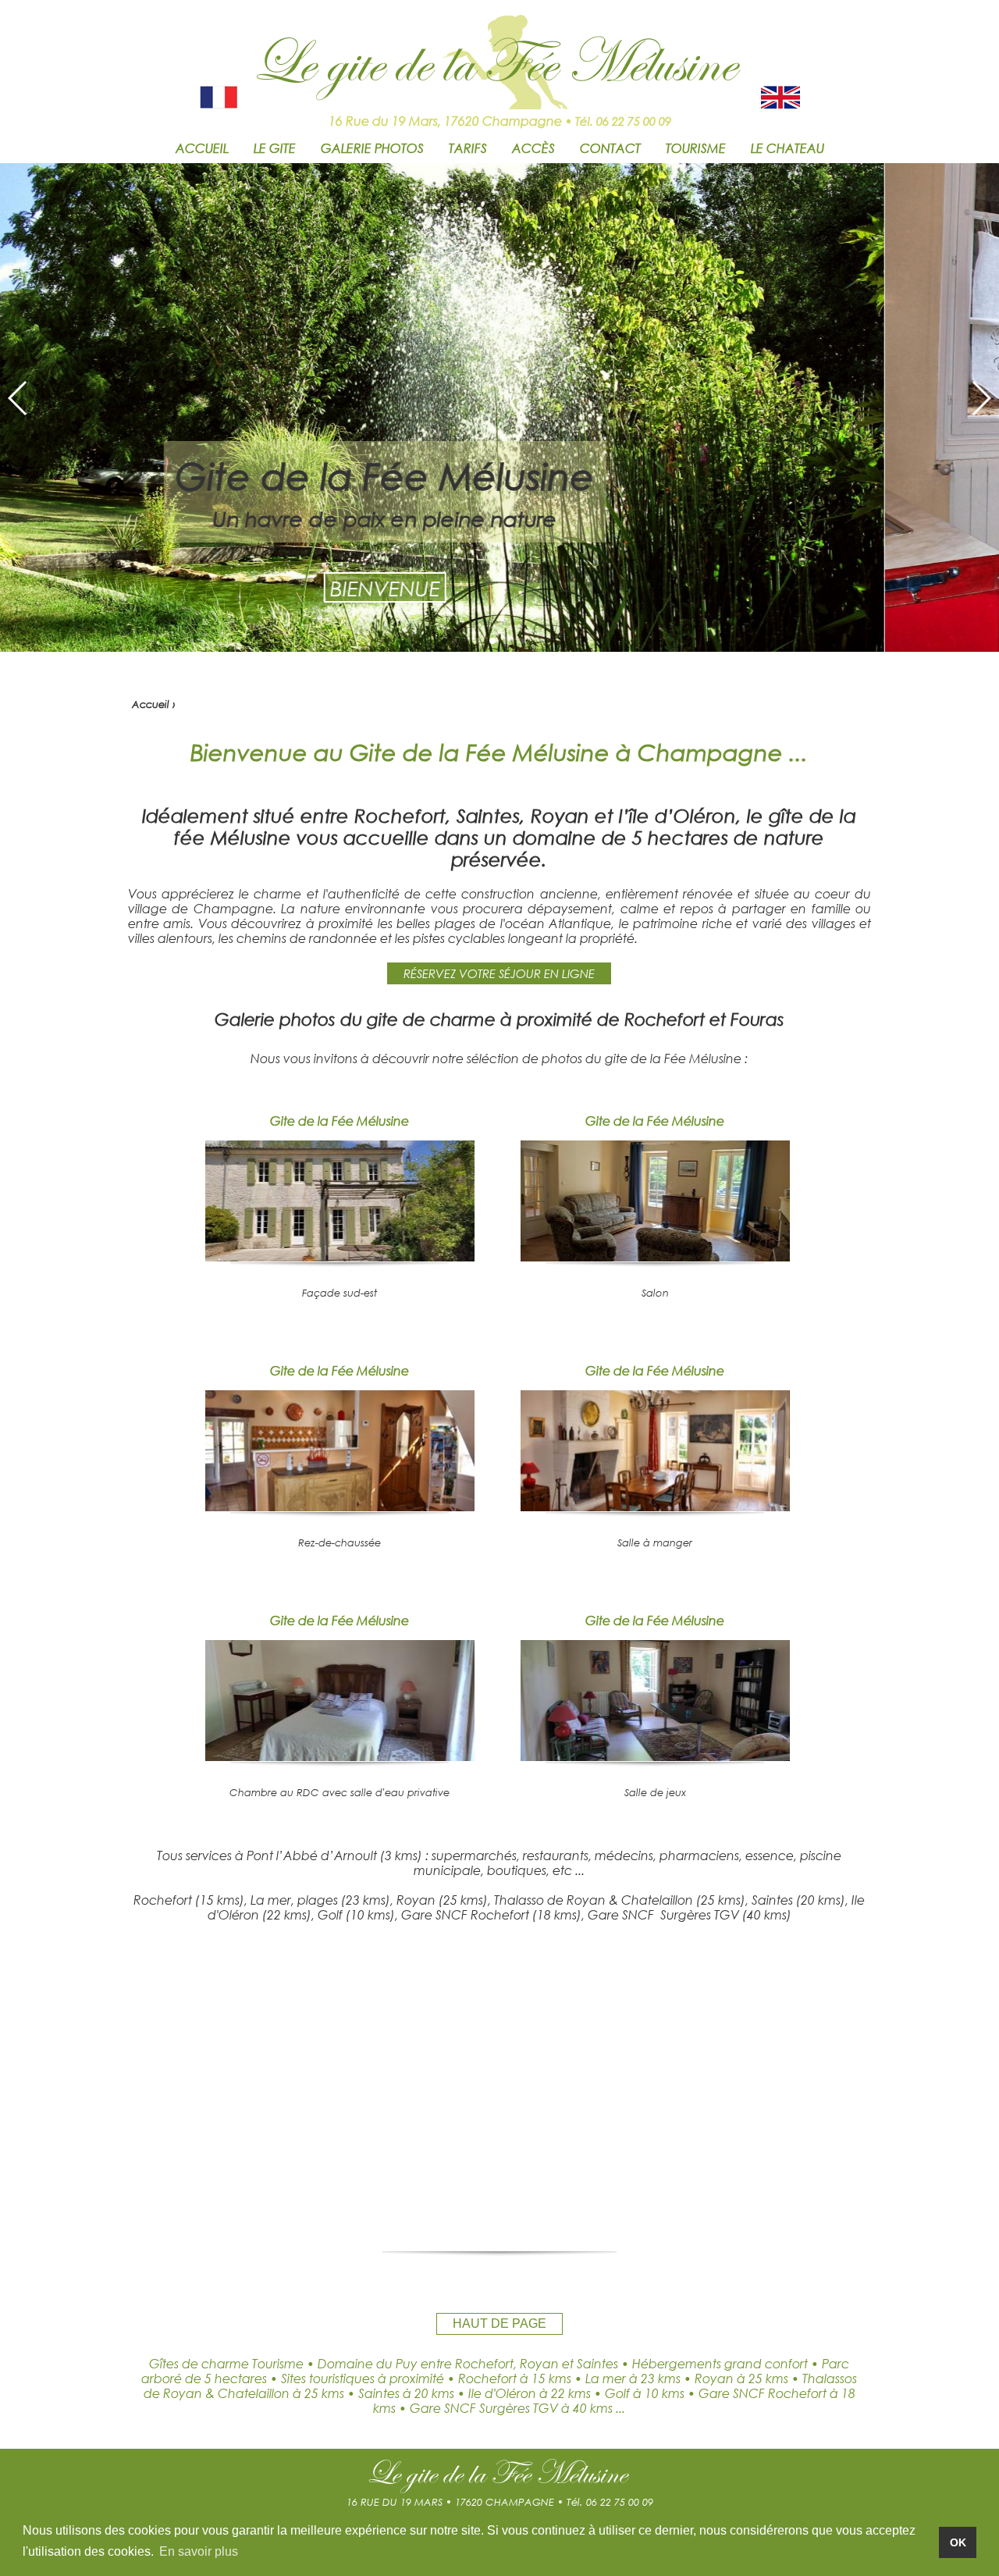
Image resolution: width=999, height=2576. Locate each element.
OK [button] (958, 2542)
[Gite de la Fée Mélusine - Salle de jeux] (655, 1756)
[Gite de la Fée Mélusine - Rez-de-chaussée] (340, 1506)
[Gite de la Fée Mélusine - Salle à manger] (655, 1506)
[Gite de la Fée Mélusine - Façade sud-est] (340, 1256)
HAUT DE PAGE (499, 2323)
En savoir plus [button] (199, 2551)
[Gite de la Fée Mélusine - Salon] (655, 1256)
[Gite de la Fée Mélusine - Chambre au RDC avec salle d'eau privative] (340, 1756)
